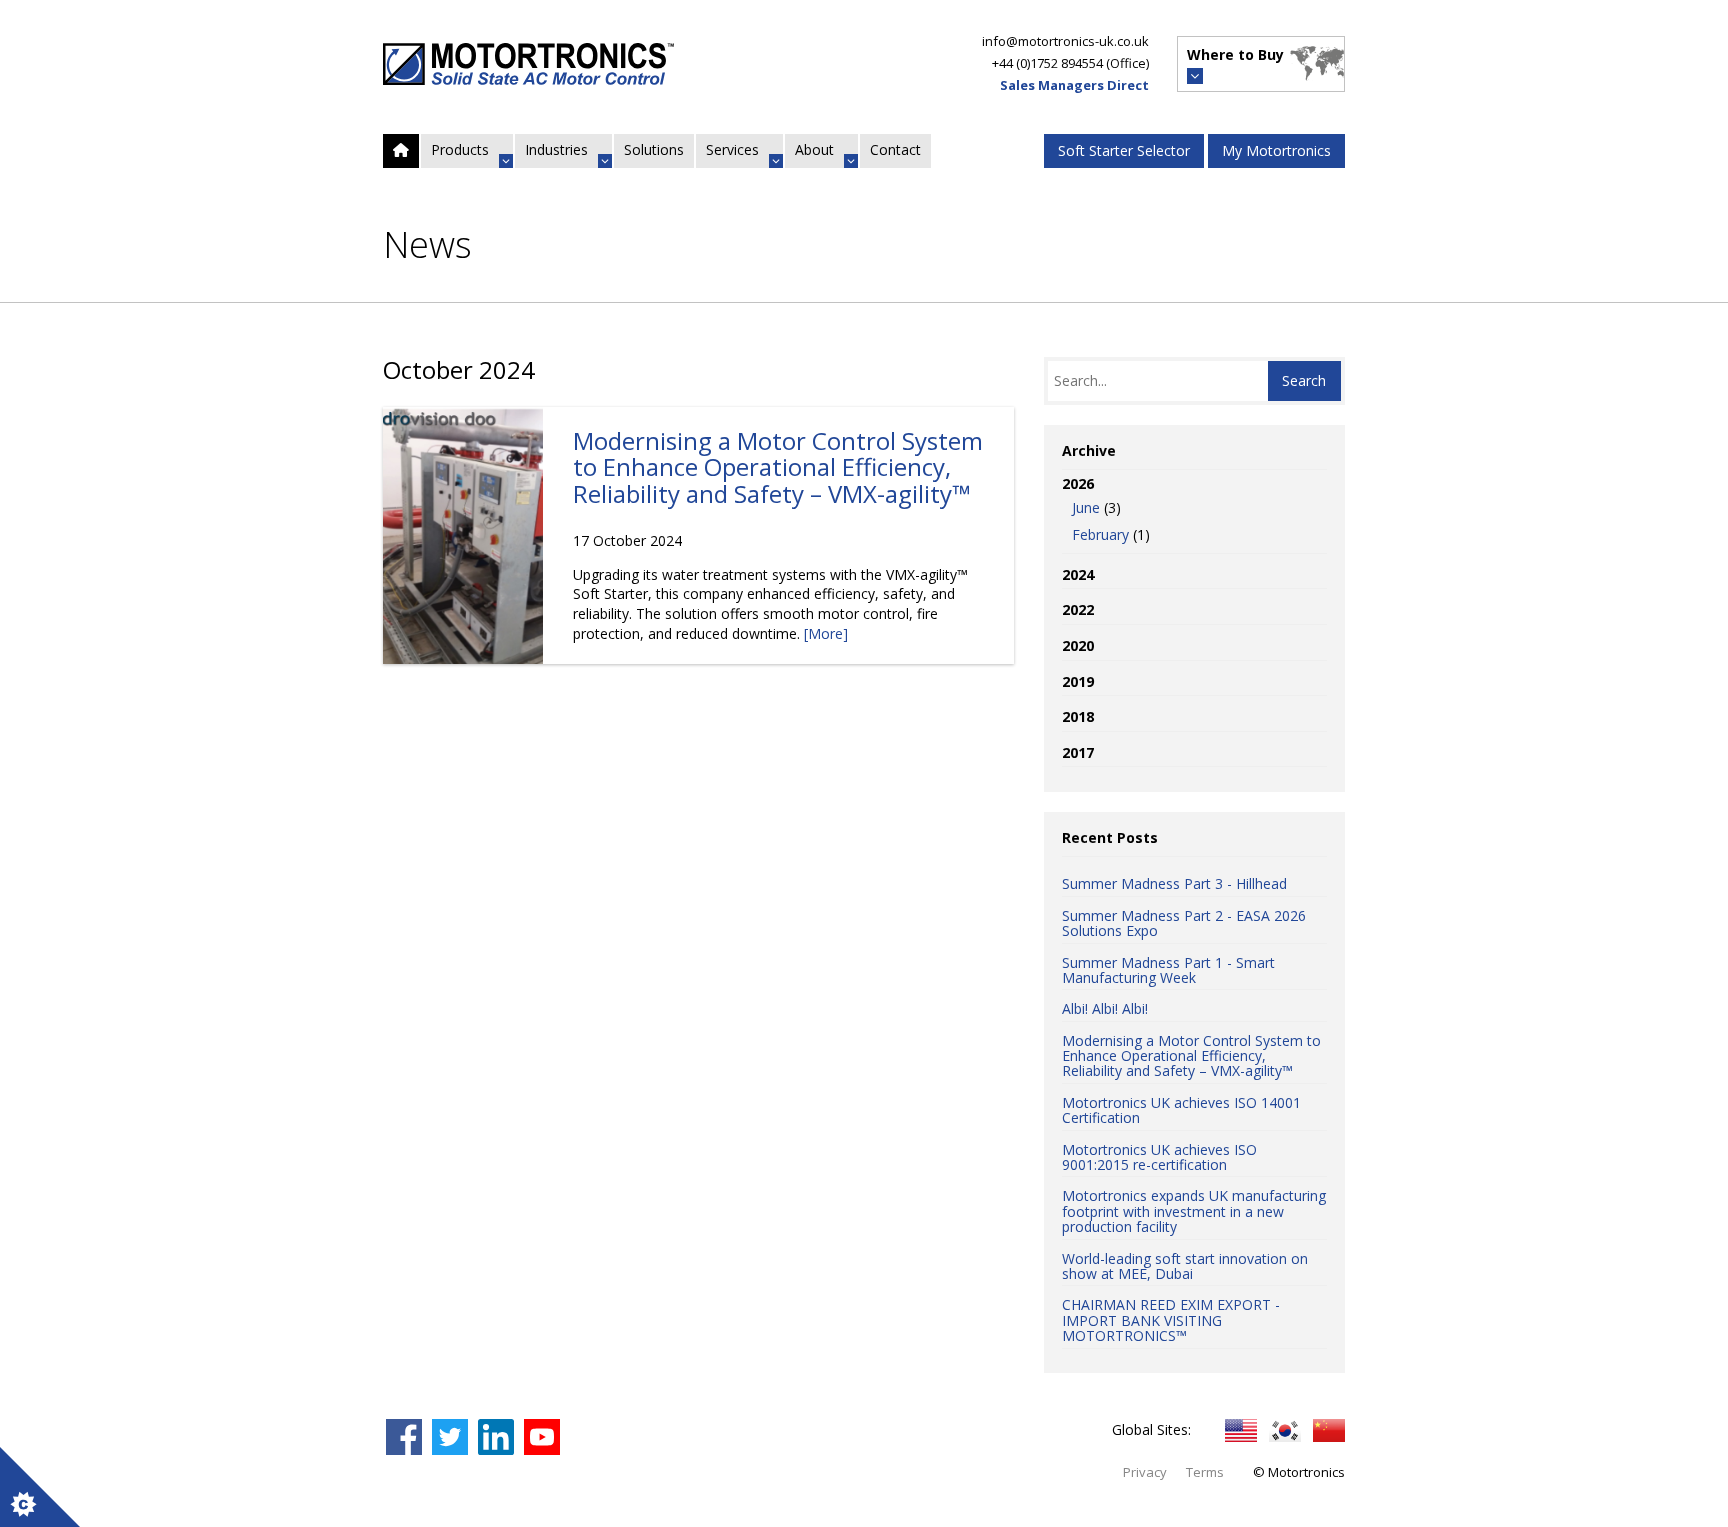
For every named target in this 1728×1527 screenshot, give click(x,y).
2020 (1078, 645)
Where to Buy (1235, 54)
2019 (1078, 681)
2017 (1078, 752)
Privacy (1145, 1472)
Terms (1205, 1472)
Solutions (654, 149)
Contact (895, 149)
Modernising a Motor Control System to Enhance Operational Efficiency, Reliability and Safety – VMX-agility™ (778, 467)
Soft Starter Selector (1124, 150)
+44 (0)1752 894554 (1047, 63)
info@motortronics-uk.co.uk (1065, 41)
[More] (826, 633)
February (1100, 534)
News (427, 244)
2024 (1078, 574)
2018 (1078, 716)
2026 (1106, 509)
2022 (1078, 609)
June (1086, 507)
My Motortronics (1276, 150)
